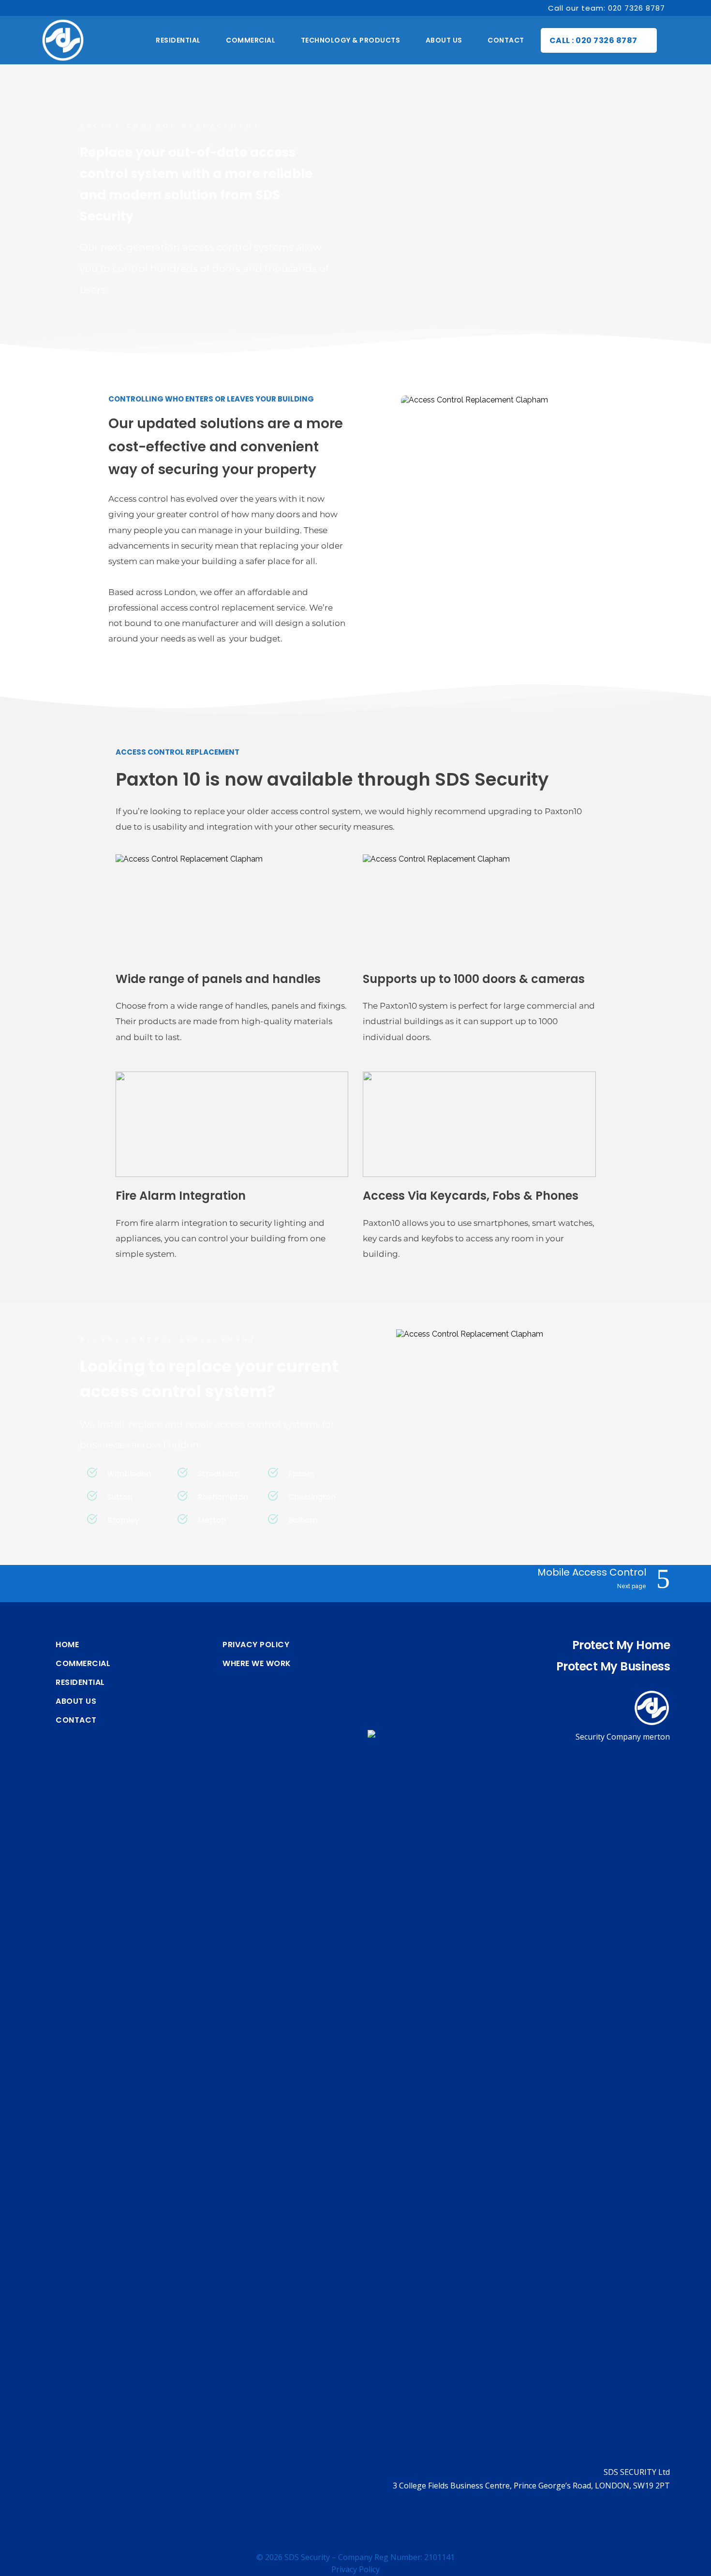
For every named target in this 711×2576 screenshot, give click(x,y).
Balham (303, 1520)
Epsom (301, 1474)
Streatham (219, 1474)
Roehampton (223, 1497)
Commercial (83, 1664)
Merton (212, 1520)
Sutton (120, 1497)
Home (67, 1645)
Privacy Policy (256, 1645)
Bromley (123, 1520)
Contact (76, 1720)
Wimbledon (129, 1474)
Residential (80, 1683)
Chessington (312, 1497)
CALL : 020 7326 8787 (593, 40)
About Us (76, 1701)
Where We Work (257, 1664)
